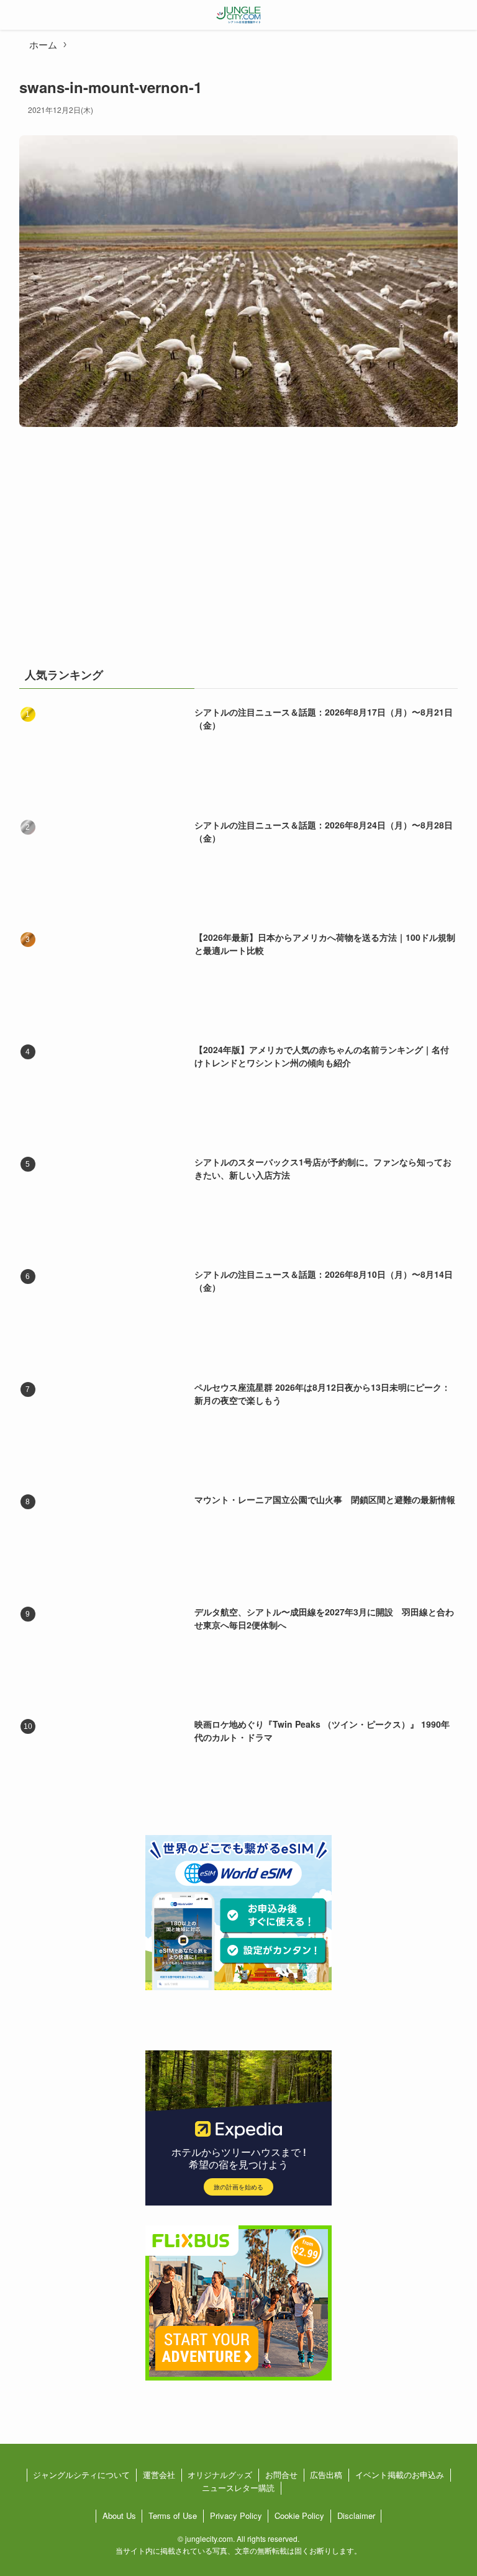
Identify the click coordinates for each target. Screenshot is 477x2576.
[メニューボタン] (15, 15)
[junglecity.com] (239, 15)
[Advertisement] (239, 554)
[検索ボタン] (462, 15)
